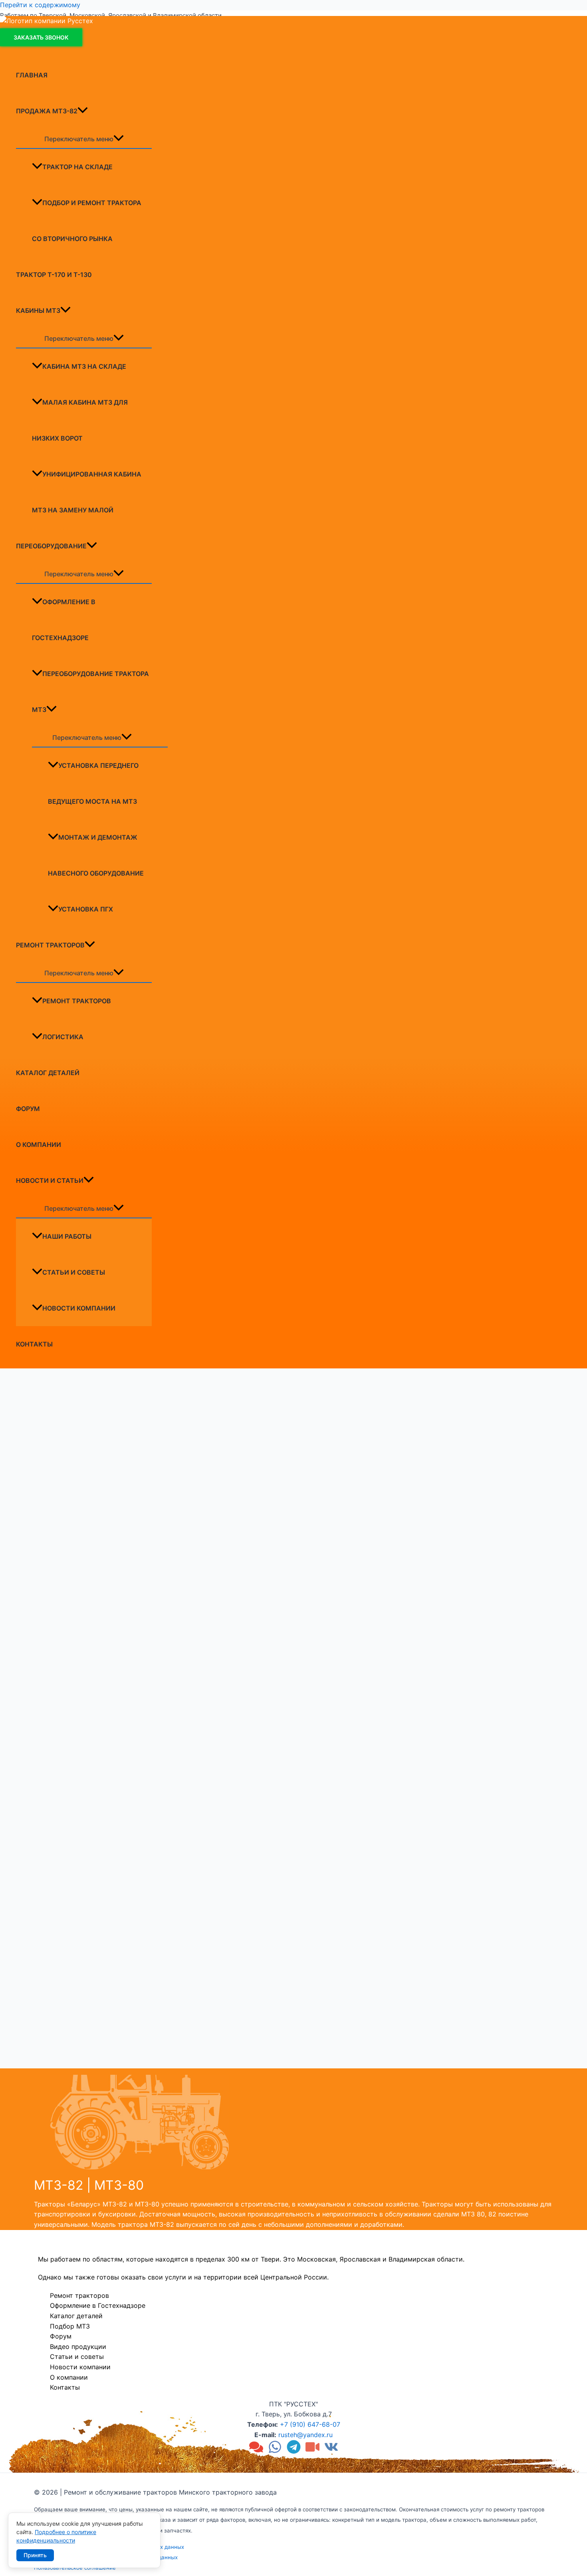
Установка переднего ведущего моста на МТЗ (93, 783)
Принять (35, 2555)
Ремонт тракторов (50, 945)
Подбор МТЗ (70, 2326)
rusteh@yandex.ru (305, 2435)
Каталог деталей (48, 1073)
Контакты (34, 1344)
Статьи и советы (74, 1272)
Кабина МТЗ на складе (84, 366)
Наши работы (67, 1236)
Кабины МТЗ (38, 310)
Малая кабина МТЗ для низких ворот (80, 420)
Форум (28, 1109)
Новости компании (79, 1308)
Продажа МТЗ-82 (47, 111)
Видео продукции (78, 2347)
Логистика (63, 1037)
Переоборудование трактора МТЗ (90, 692)
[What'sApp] (275, 2451)
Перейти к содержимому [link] (40, 5)
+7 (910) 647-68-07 (310, 2424)
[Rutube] (312, 2451)
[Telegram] (294, 2451)
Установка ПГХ (86, 909)
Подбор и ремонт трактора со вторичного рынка (87, 221)
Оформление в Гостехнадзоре (64, 620)
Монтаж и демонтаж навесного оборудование (96, 855)
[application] (83, 111)
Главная (32, 75)
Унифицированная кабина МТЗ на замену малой (87, 492)
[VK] (331, 2451)
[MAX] (256, 2451)
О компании (39, 1145)
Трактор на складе (77, 167)
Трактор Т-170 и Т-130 (54, 275)
